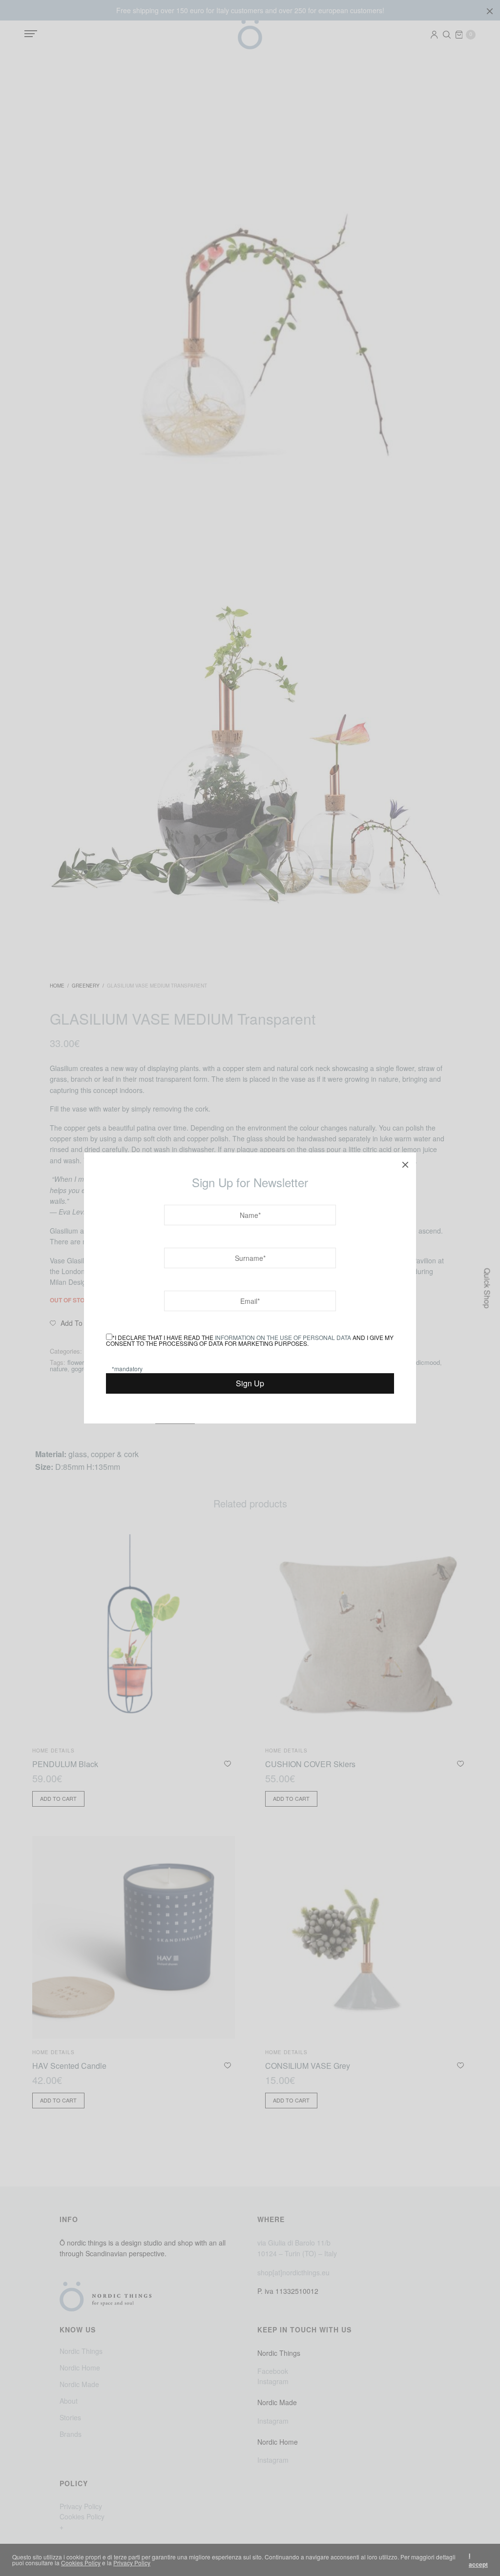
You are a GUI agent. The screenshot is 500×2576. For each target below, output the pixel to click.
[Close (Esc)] (405, 1163)
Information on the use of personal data (283, 1337)
